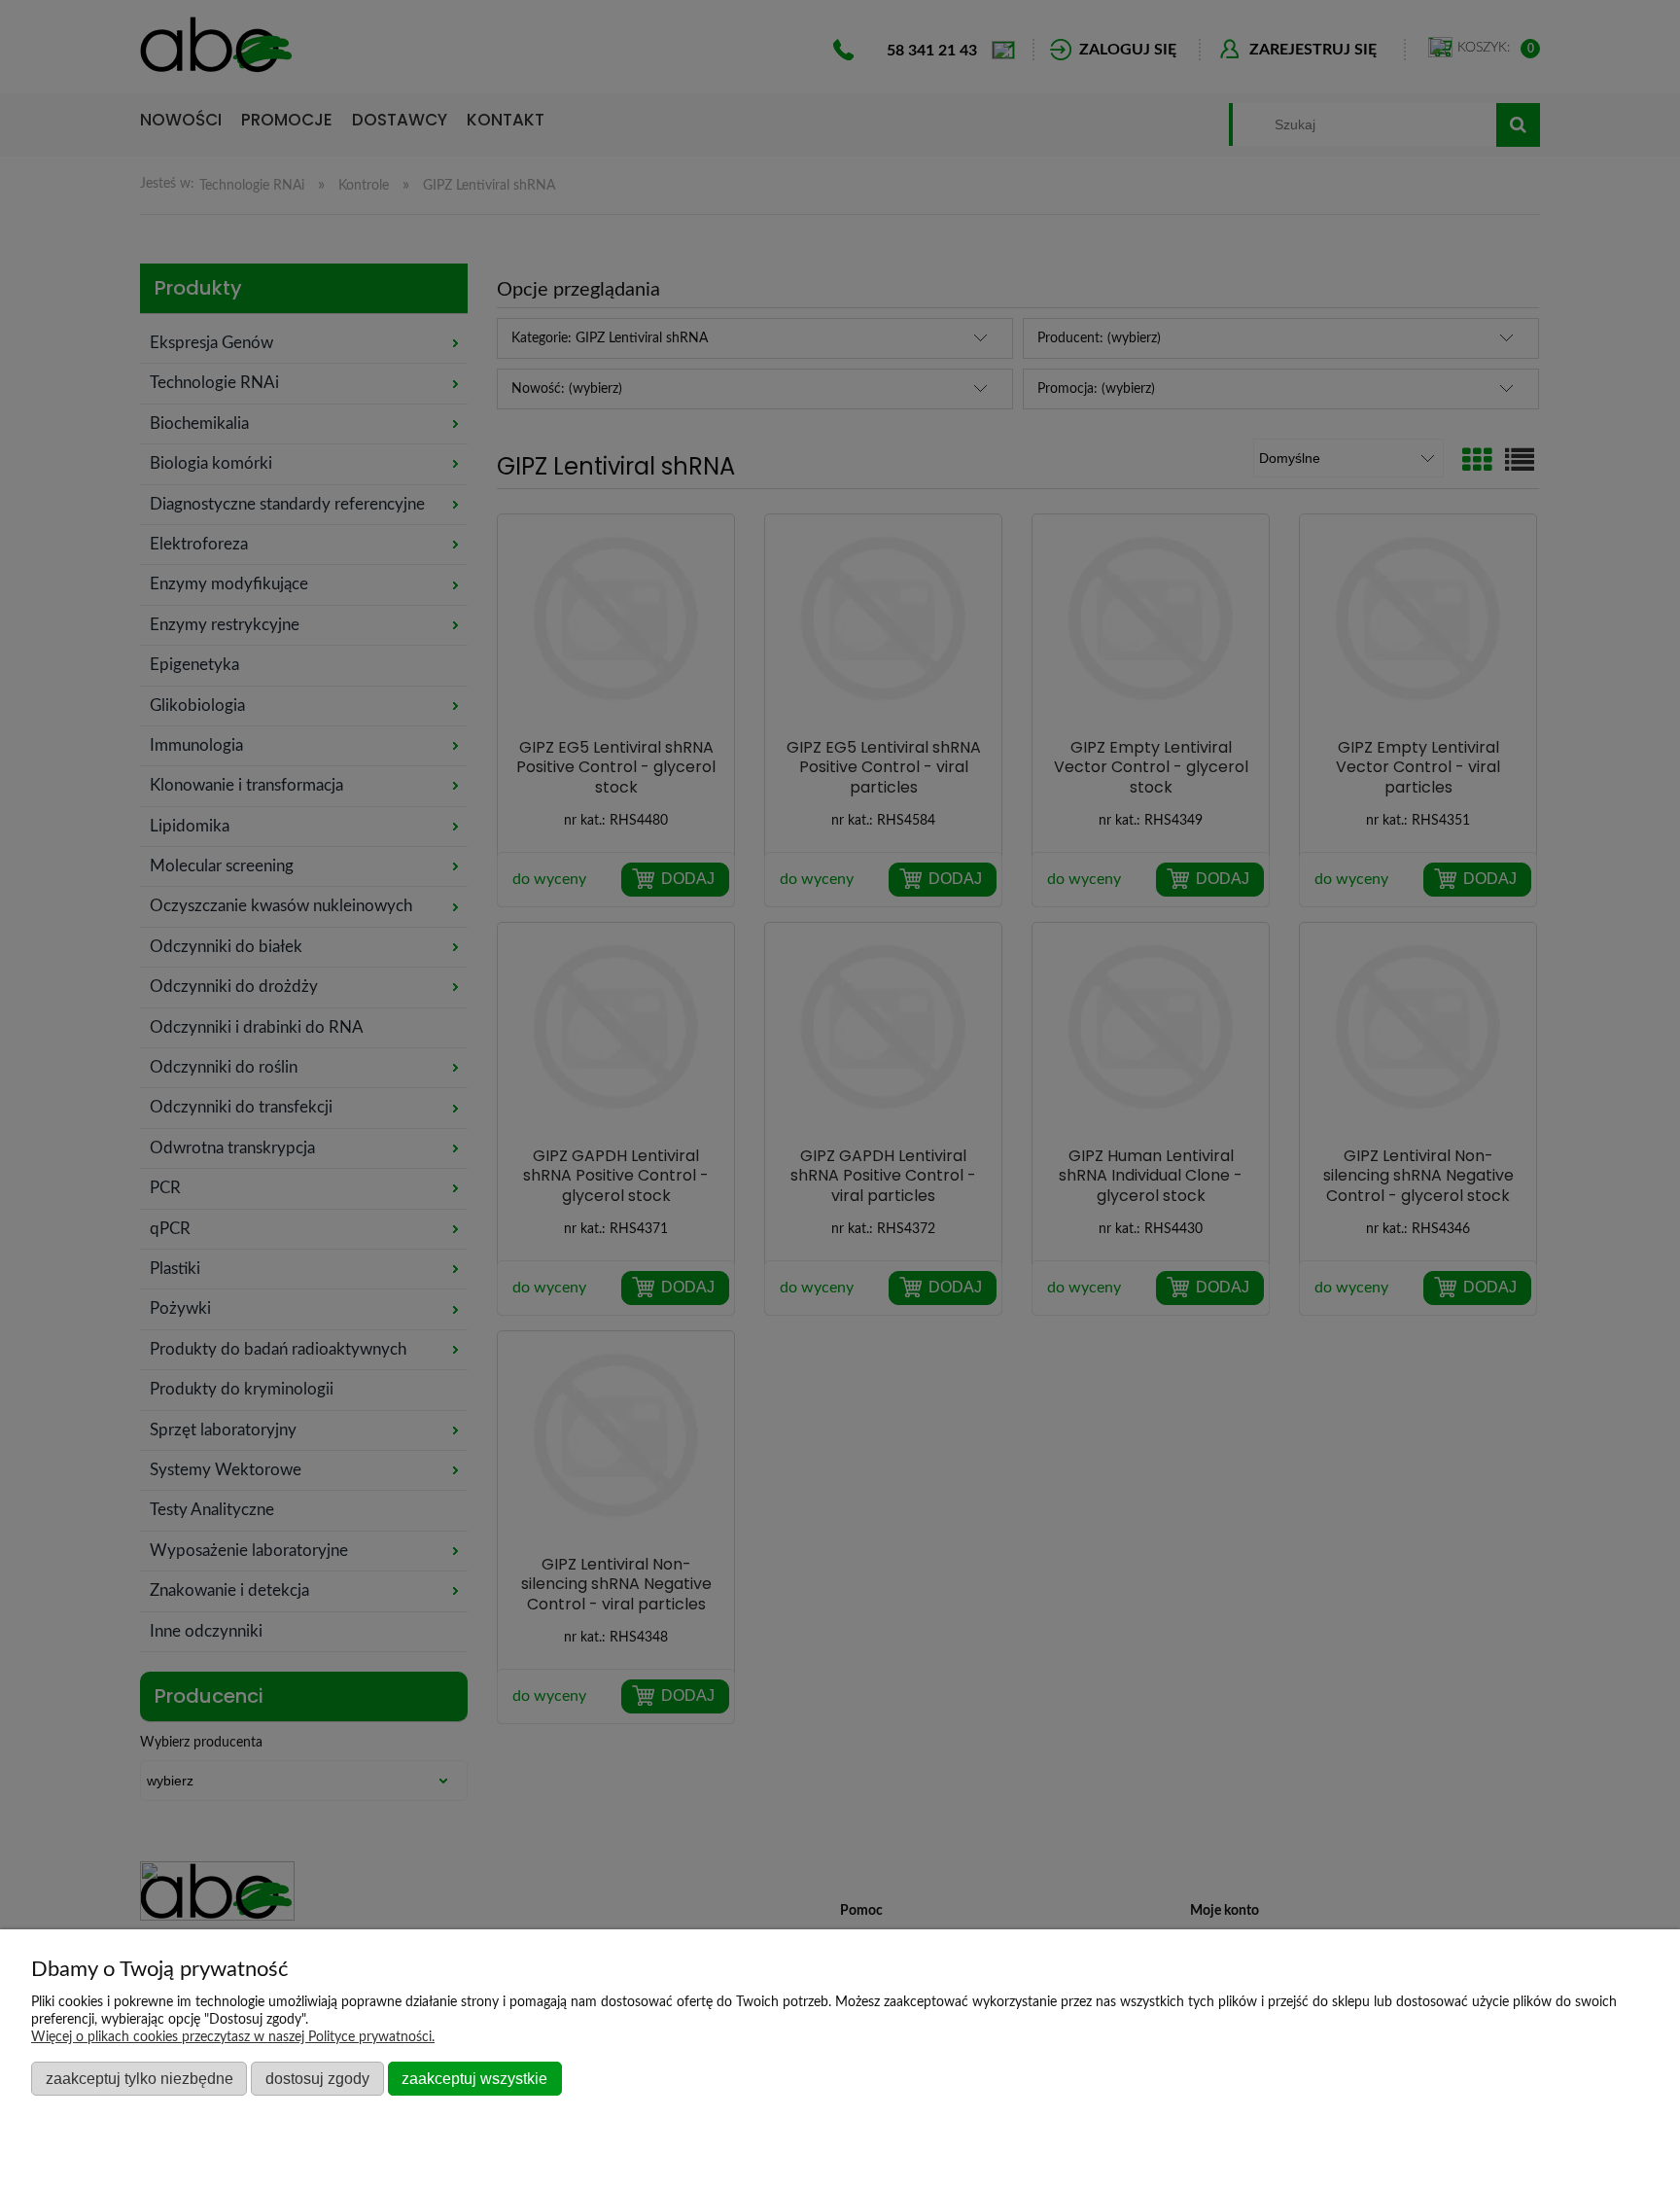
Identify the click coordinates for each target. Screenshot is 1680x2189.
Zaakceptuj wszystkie (474, 2078)
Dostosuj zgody (317, 2078)
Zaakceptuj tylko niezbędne (140, 2078)
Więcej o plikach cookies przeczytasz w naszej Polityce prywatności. (233, 2037)
